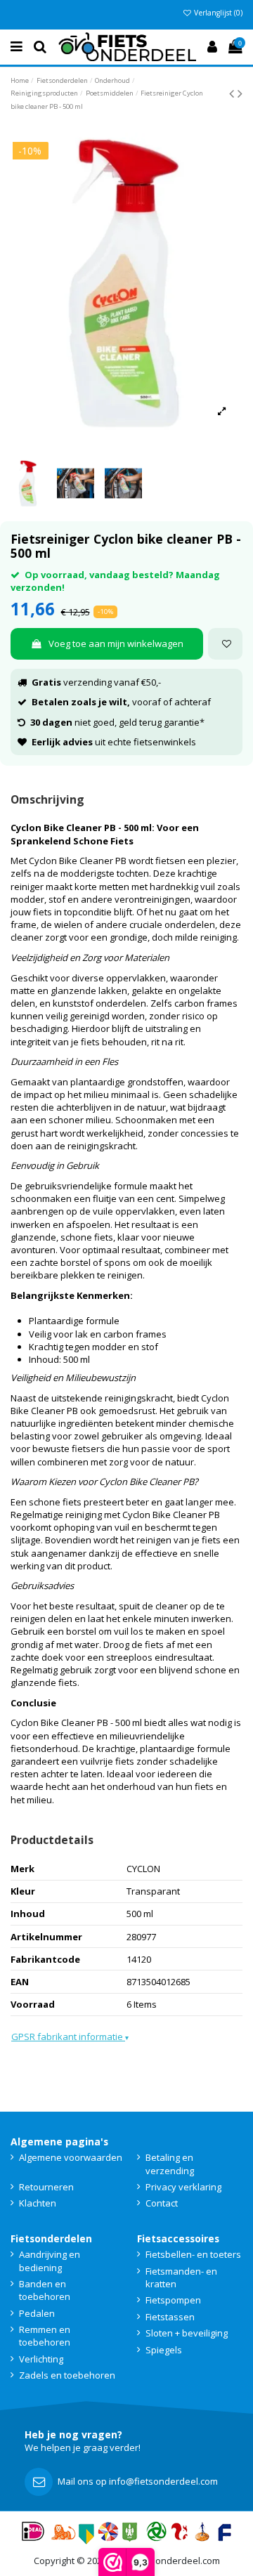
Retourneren (46, 2187)
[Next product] (240, 93)
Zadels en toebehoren (67, 2375)
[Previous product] (233, 93)
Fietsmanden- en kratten (181, 2277)
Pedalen (37, 2313)
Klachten (38, 2203)
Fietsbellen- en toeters (193, 2254)
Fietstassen (170, 2317)
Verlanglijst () (217, 13)
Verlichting (41, 2359)
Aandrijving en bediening (50, 2261)
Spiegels (164, 2350)
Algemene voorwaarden (71, 2157)
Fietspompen (173, 2300)
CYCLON (143, 1869)
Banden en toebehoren (45, 2290)
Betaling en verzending (170, 2164)
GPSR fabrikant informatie (70, 2036)
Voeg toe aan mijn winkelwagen (116, 643)
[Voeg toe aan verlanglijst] (225, 644)
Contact (162, 2203)
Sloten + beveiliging (187, 2333)
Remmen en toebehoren (45, 2336)
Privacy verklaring (183, 2187)
